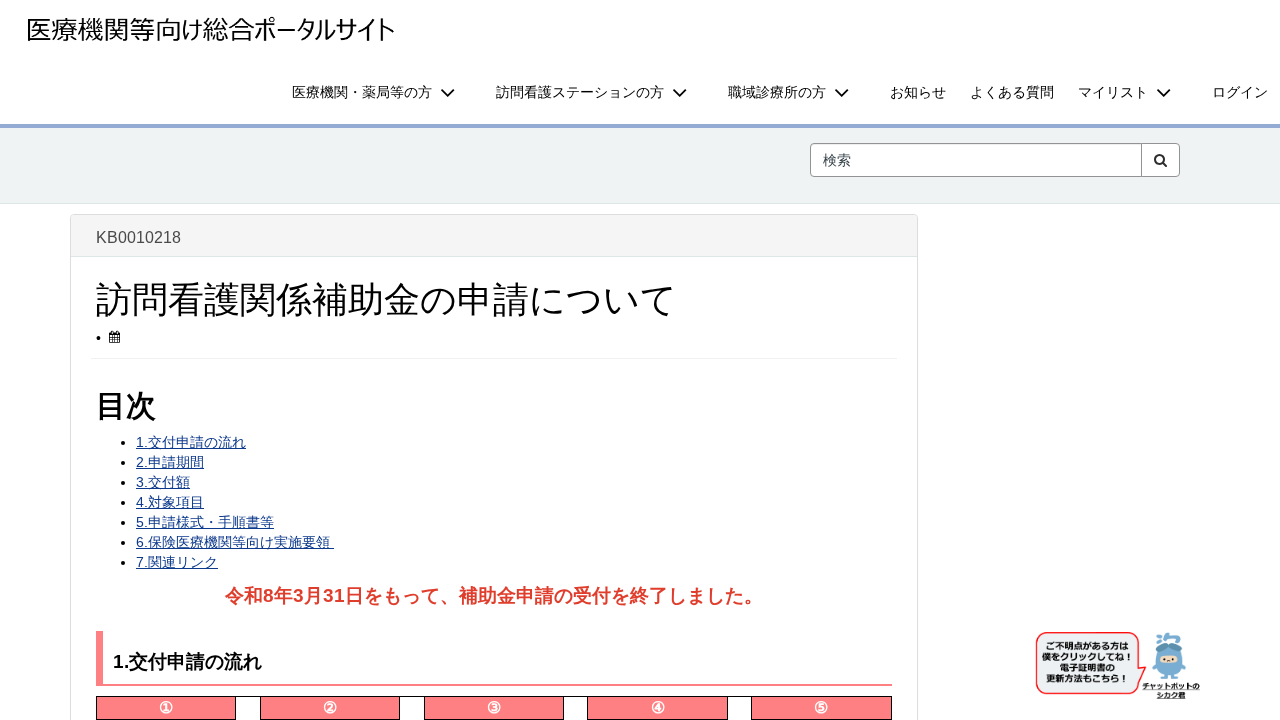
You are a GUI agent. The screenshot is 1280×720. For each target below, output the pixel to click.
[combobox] (976, 160)
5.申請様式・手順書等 (205, 522)
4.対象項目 (170, 502)
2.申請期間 (170, 462)
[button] (382, 92)
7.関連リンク (177, 562)
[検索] (1160, 160)
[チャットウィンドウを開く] (1120, 668)
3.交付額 (163, 482)
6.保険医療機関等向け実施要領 (235, 542)
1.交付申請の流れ (191, 442)
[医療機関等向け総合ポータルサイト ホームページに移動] (210, 30)
